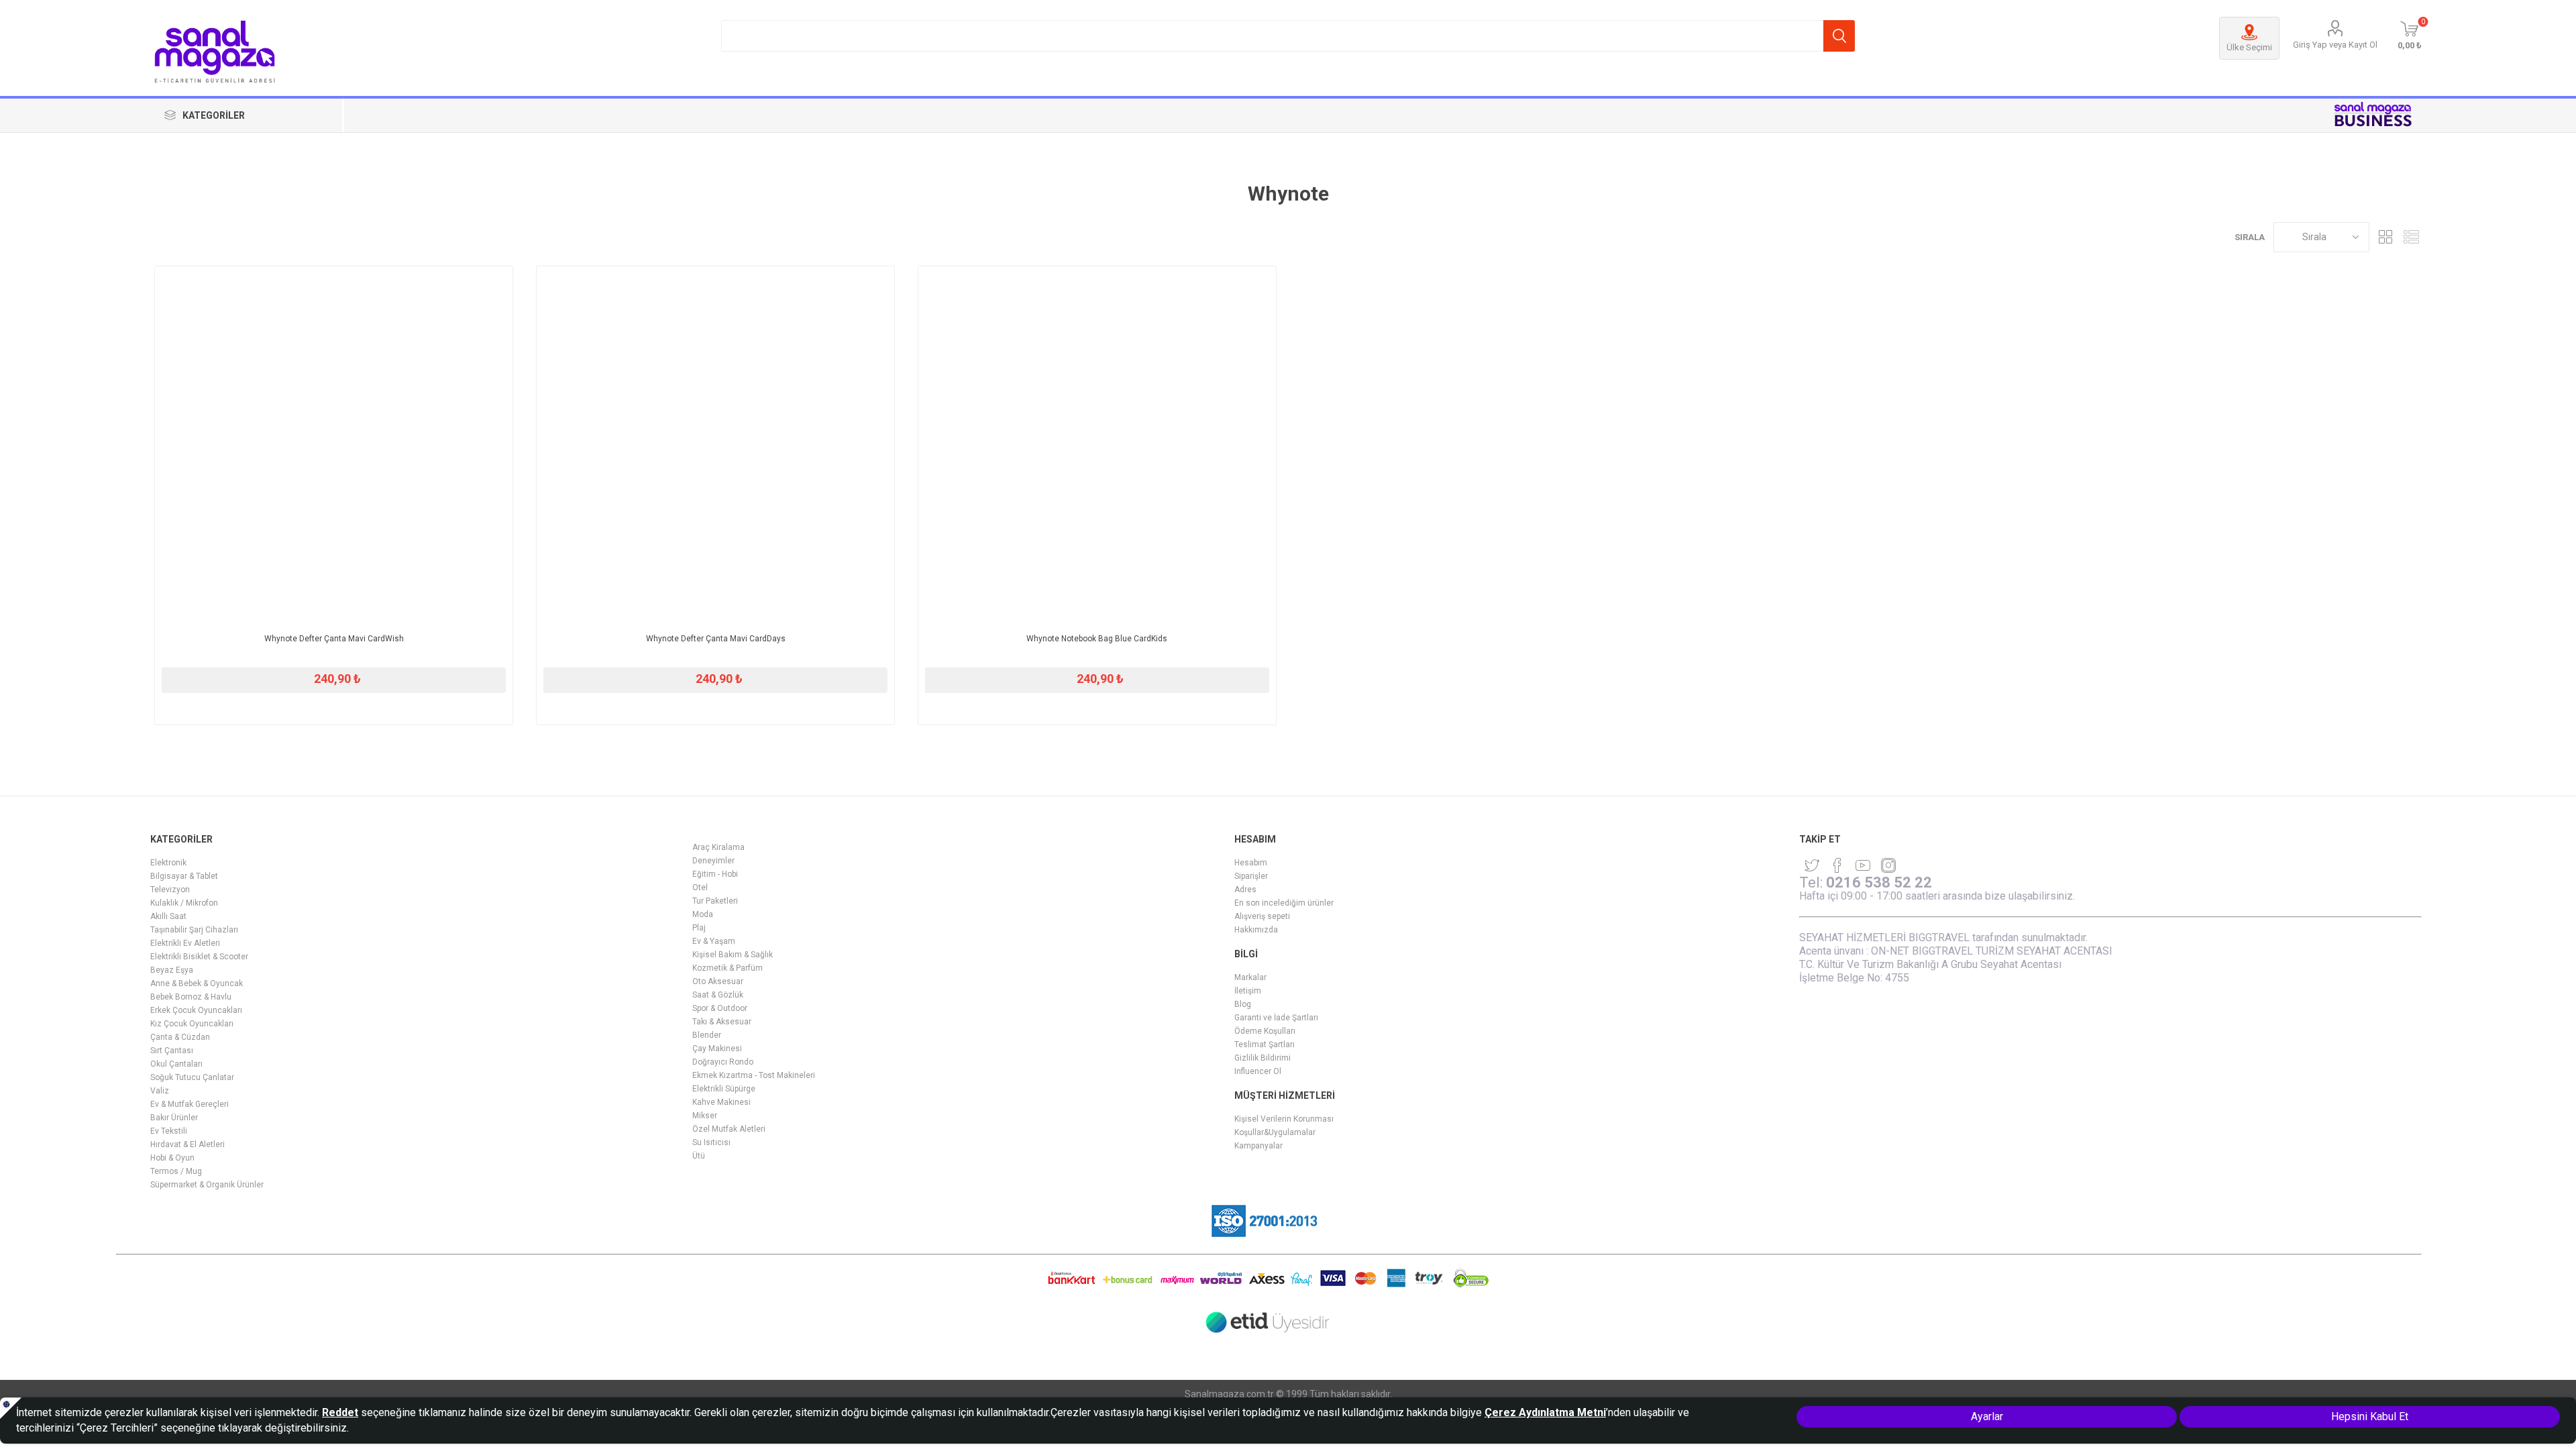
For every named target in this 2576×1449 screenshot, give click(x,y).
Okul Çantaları (176, 1064)
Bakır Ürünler (174, 1118)
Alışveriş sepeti (1262, 916)
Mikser (705, 1116)
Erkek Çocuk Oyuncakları (196, 1010)
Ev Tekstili (169, 1131)
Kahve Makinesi (721, 1102)
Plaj (699, 928)
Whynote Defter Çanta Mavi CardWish (334, 639)
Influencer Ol (1258, 1071)
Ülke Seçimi (2249, 47)
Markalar (1250, 977)
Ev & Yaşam (714, 941)
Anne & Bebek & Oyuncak (197, 983)
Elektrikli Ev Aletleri (185, 943)
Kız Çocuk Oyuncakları (192, 1024)
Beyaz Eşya (172, 970)
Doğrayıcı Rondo (723, 1062)
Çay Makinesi (717, 1049)
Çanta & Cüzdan (180, 1037)
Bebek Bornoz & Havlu (191, 997)
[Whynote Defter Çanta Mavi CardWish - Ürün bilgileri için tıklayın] (334, 445)
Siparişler (1251, 876)
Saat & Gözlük (718, 995)
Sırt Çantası (172, 1051)
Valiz (160, 1091)
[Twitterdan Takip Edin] (1812, 865)
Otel (700, 888)
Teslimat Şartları (1265, 1044)
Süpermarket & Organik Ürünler (207, 1185)
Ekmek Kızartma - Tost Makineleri (754, 1075)
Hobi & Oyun (172, 1158)
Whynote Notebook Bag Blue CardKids (1097, 639)
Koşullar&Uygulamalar (1275, 1132)
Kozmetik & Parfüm (728, 968)
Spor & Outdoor (720, 1008)
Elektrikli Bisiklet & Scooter (199, 957)
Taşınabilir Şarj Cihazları (194, 930)
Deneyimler (713, 861)
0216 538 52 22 (1879, 882)
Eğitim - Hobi (715, 874)
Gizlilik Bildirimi (1263, 1058)
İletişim (1248, 991)
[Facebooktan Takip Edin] (1837, 865)
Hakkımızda (1256, 930)
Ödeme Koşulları (1265, 1031)
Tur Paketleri (715, 901)
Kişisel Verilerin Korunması (1284, 1119)
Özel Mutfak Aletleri (729, 1129)
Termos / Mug (176, 1171)
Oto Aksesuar (718, 981)
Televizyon (170, 890)
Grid (2386, 237)
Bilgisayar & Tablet (184, 876)
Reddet (340, 1412)
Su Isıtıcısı (711, 1142)
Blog (1243, 1004)
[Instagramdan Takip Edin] (1863, 865)
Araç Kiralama (718, 847)
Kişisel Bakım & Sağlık (733, 955)
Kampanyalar (1258, 1146)
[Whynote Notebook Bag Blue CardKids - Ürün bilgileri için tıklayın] (1097, 445)
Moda (703, 914)
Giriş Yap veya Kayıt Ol (2335, 45)
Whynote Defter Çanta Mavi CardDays (716, 639)
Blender (707, 1035)
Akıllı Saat (168, 916)
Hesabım (1251, 863)
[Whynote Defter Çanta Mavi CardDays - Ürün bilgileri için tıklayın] (715, 445)
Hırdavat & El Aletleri (187, 1144)
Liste (2412, 237)
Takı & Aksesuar (722, 1022)
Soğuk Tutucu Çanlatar (192, 1077)
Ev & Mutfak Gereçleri (190, 1104)
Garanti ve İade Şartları (1276, 1018)
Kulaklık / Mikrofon (184, 903)
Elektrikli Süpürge (724, 1089)
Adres (1245, 890)
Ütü (699, 1156)
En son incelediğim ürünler (1284, 903)
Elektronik (168, 863)
